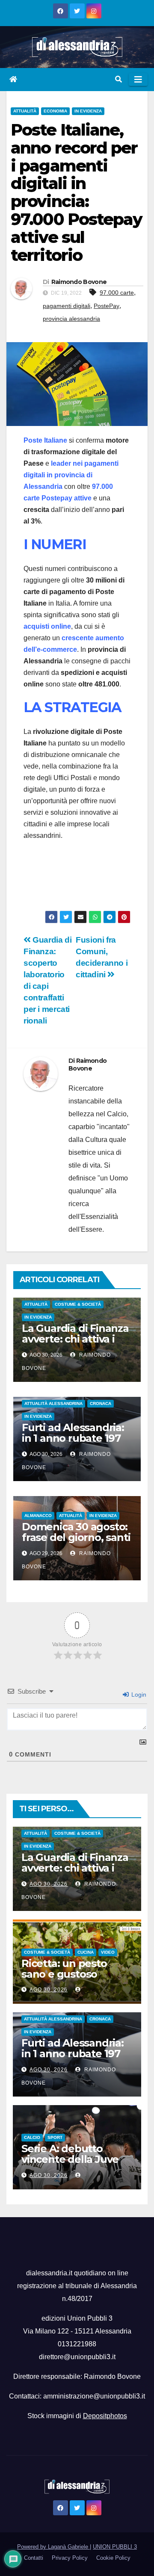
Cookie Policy (113, 2558)
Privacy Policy (70, 2558)
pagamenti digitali (67, 306)
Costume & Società (78, 1304)
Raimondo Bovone (79, 282)
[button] (118, 79)
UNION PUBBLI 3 (115, 2547)
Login (138, 1695)
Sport (55, 2137)
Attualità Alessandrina (53, 1403)
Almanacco (38, 1516)
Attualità (25, 111)
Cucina (86, 1952)
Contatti (34, 2558)
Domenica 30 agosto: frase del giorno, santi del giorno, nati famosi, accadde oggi (76, 1543)
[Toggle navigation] (138, 80)
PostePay (107, 306)
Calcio (32, 2137)
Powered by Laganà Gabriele (53, 2547)
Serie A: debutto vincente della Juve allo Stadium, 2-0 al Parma (70, 2165)
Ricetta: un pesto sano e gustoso (64, 1969)
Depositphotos (105, 2416)
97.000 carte (117, 293)
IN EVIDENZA (88, 111)
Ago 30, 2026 (49, 1884)
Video (108, 1952)
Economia (55, 111)
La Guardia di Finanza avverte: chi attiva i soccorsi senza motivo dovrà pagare (77, 1344)
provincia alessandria (71, 319)
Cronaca (101, 1403)
